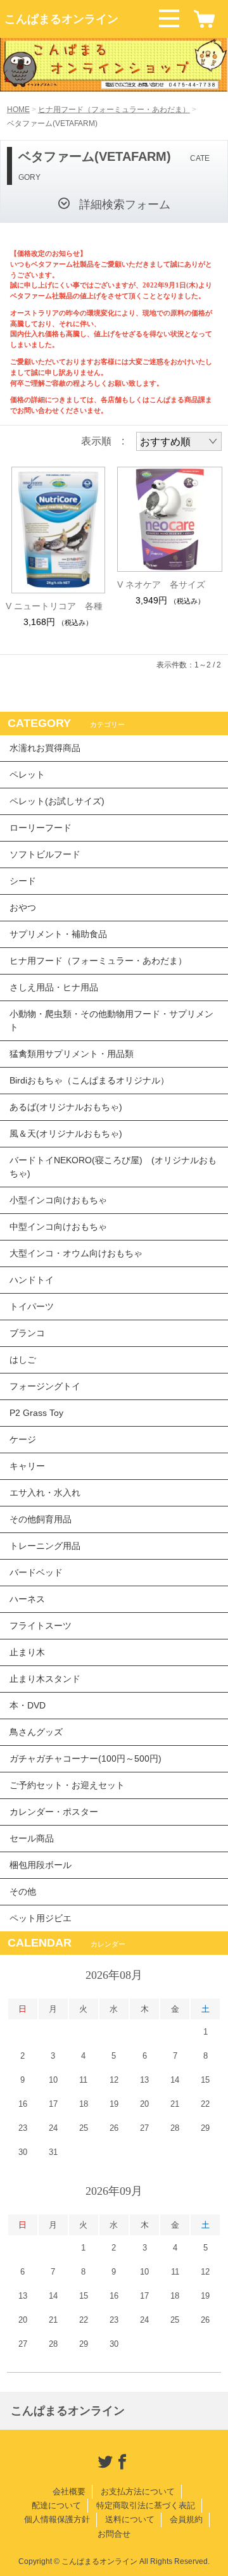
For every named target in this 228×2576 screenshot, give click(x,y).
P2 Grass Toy (36, 1413)
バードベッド (36, 1572)
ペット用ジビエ (41, 1918)
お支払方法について (138, 2491)
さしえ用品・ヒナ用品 (54, 987)
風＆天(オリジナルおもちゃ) (66, 1133)
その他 (23, 1891)
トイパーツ (32, 1306)
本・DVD (28, 1705)
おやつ (23, 907)
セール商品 (32, 1838)
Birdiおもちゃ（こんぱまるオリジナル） (89, 1080)
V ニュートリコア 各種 (54, 606)
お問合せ (114, 2534)
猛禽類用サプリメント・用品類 (72, 1054)
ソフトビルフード (45, 854)
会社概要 (69, 2491)
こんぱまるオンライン (61, 19)
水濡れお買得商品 (45, 748)
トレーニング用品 (45, 1546)
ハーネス (27, 1599)
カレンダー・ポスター (54, 1812)
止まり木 (27, 1652)
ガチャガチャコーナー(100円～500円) (85, 1758)
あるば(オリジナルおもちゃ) (66, 1107)
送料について (130, 2519)
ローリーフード (41, 828)
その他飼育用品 (41, 1519)
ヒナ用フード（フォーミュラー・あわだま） (114, 110)
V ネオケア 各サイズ (161, 584)
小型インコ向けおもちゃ (58, 1200)
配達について (56, 2505)
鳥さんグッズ (36, 1732)
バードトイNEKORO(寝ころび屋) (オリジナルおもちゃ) (113, 1167)
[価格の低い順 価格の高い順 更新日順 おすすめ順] (179, 441)
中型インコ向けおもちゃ (58, 1227)
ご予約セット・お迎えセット (67, 1785)
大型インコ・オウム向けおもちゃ (76, 1253)
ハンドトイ (32, 1280)
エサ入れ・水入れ (45, 1493)
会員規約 (186, 2519)
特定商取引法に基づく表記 (146, 2505)
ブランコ (27, 1333)
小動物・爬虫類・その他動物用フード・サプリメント (111, 1020)
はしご (23, 1360)
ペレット (27, 774)
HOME (18, 110)
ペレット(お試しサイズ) (57, 801)
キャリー (27, 1466)
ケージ (23, 1439)
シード (23, 881)
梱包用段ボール (41, 1865)
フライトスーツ (41, 1626)
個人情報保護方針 (57, 2519)
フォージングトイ (45, 1386)
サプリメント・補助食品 (58, 934)
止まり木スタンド (45, 1679)
